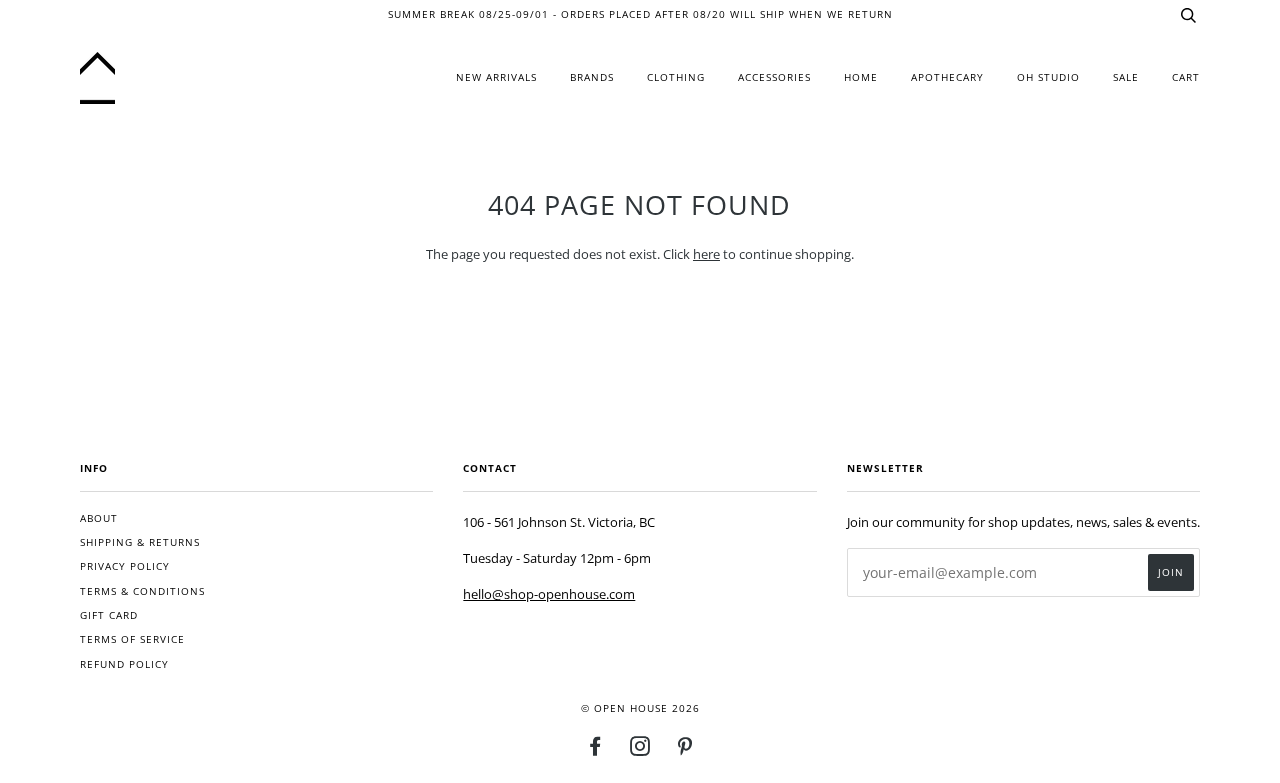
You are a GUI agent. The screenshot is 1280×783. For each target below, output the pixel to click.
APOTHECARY (947, 77)
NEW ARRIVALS (496, 77)
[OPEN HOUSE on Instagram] (640, 750)
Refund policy (124, 664)
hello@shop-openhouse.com (549, 594)
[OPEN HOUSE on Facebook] (595, 750)
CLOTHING (676, 77)
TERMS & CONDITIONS (142, 591)
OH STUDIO (1048, 77)
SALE (1126, 77)
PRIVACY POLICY (125, 566)
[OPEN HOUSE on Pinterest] (685, 750)
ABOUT (99, 518)
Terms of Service (132, 639)
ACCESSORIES (774, 77)
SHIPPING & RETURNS (140, 542)
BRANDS (592, 77)
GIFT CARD (109, 615)
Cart (1186, 77)
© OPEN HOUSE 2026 (640, 708)
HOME (861, 77)
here (706, 254)
